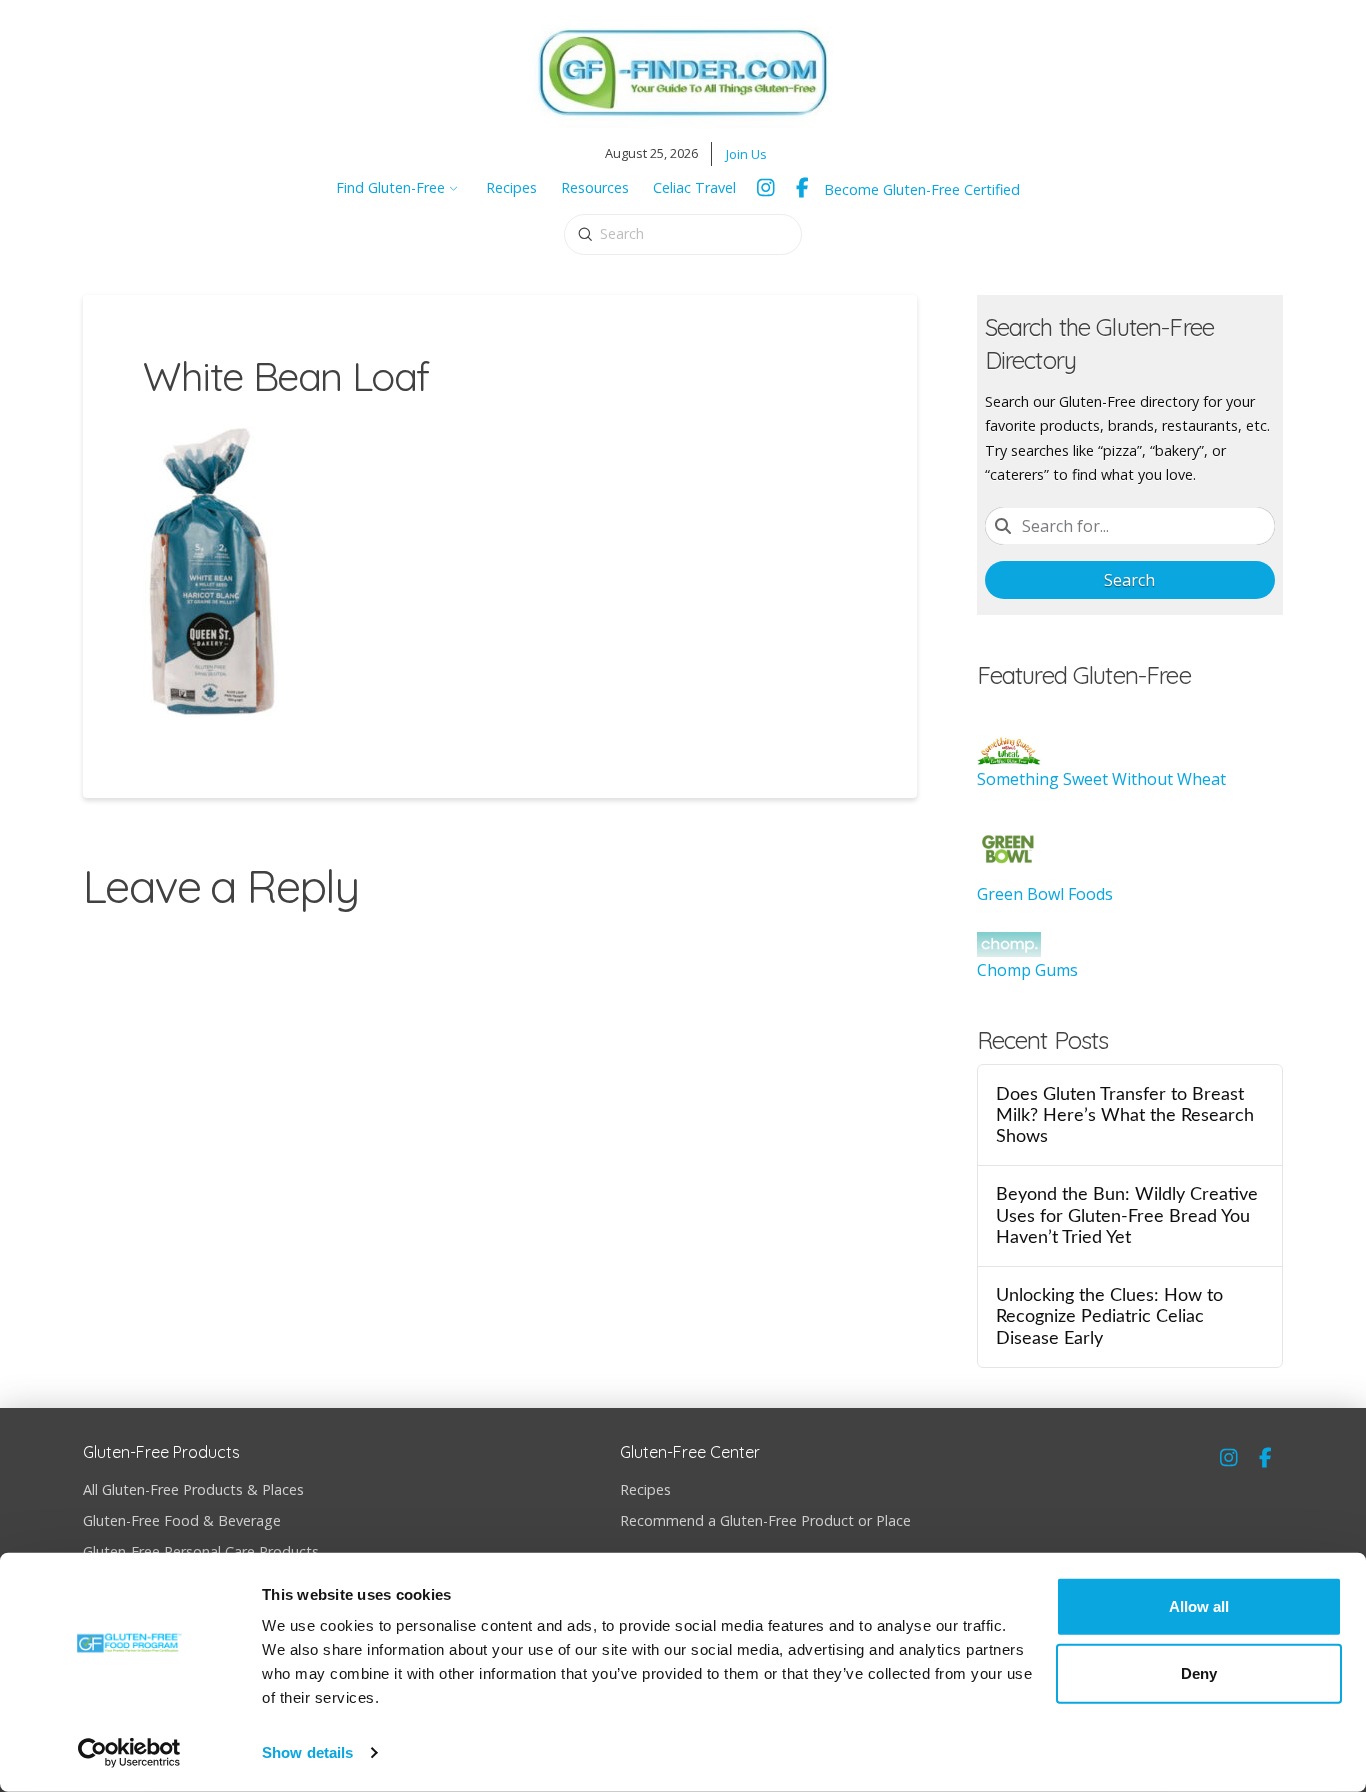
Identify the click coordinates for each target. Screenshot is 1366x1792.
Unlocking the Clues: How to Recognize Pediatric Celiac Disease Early (1109, 1316)
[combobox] (1130, 526)
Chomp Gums (1027, 970)
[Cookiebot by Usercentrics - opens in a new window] (129, 1753)
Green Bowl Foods (1045, 894)
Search (1129, 580)
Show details (307, 1752)
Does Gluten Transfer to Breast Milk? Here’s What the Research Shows (1125, 1115)
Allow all (1199, 1606)
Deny (1199, 1673)
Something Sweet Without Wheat (1101, 779)
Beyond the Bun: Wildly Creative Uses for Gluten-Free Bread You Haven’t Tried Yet (1127, 1215)
